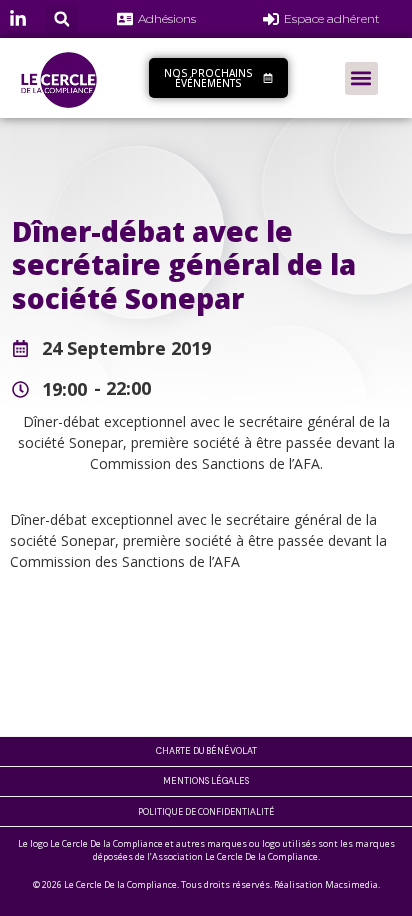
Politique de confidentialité (206, 811)
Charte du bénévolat (206, 751)
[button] (61, 19)
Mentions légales (206, 781)
